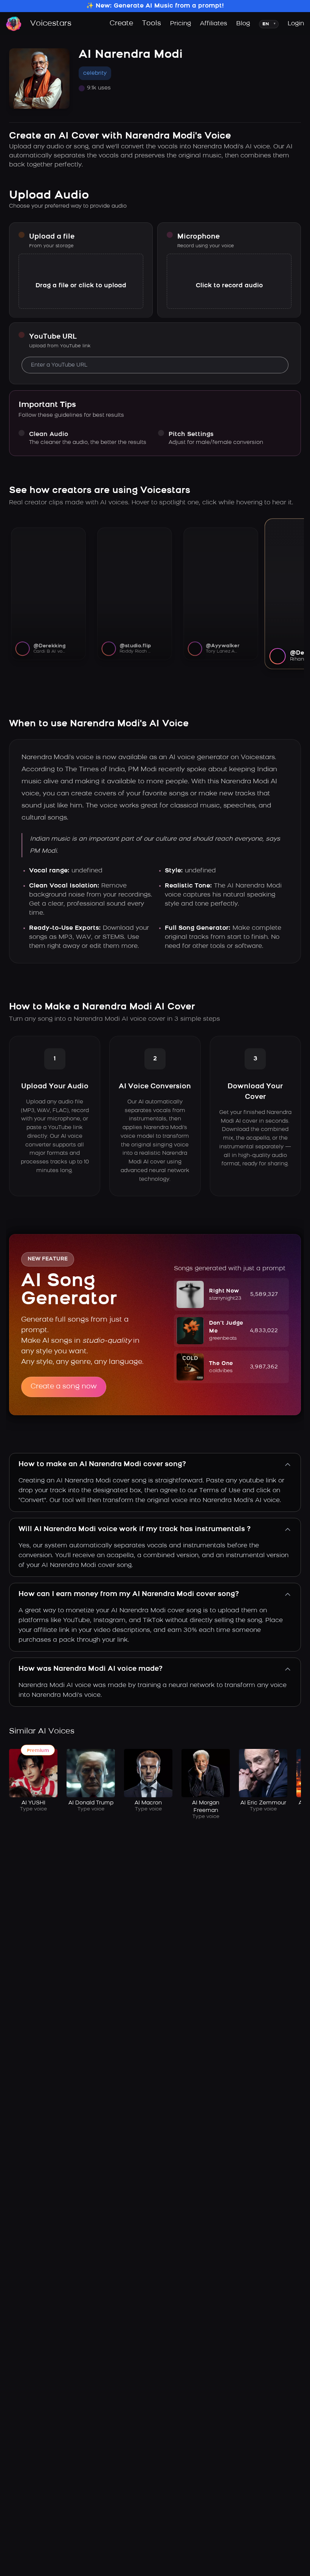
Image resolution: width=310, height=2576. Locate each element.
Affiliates (214, 24)
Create (121, 24)
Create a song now (64, 1387)
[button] (231, 1294)
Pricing (181, 24)
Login (296, 24)
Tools (152, 24)
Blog (243, 24)
